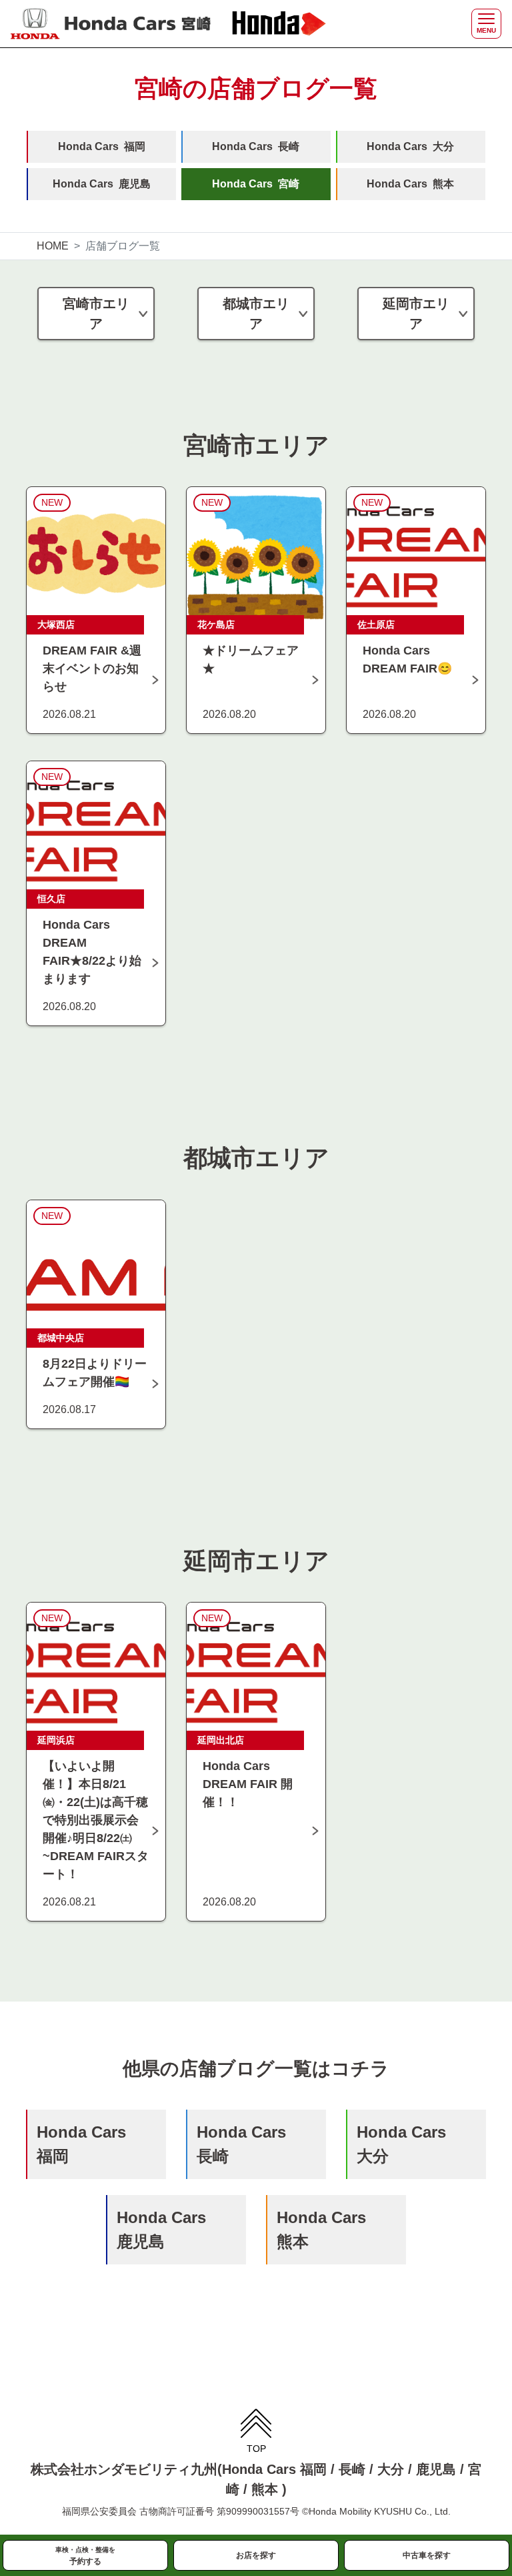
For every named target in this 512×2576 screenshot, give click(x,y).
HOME (53, 246)
